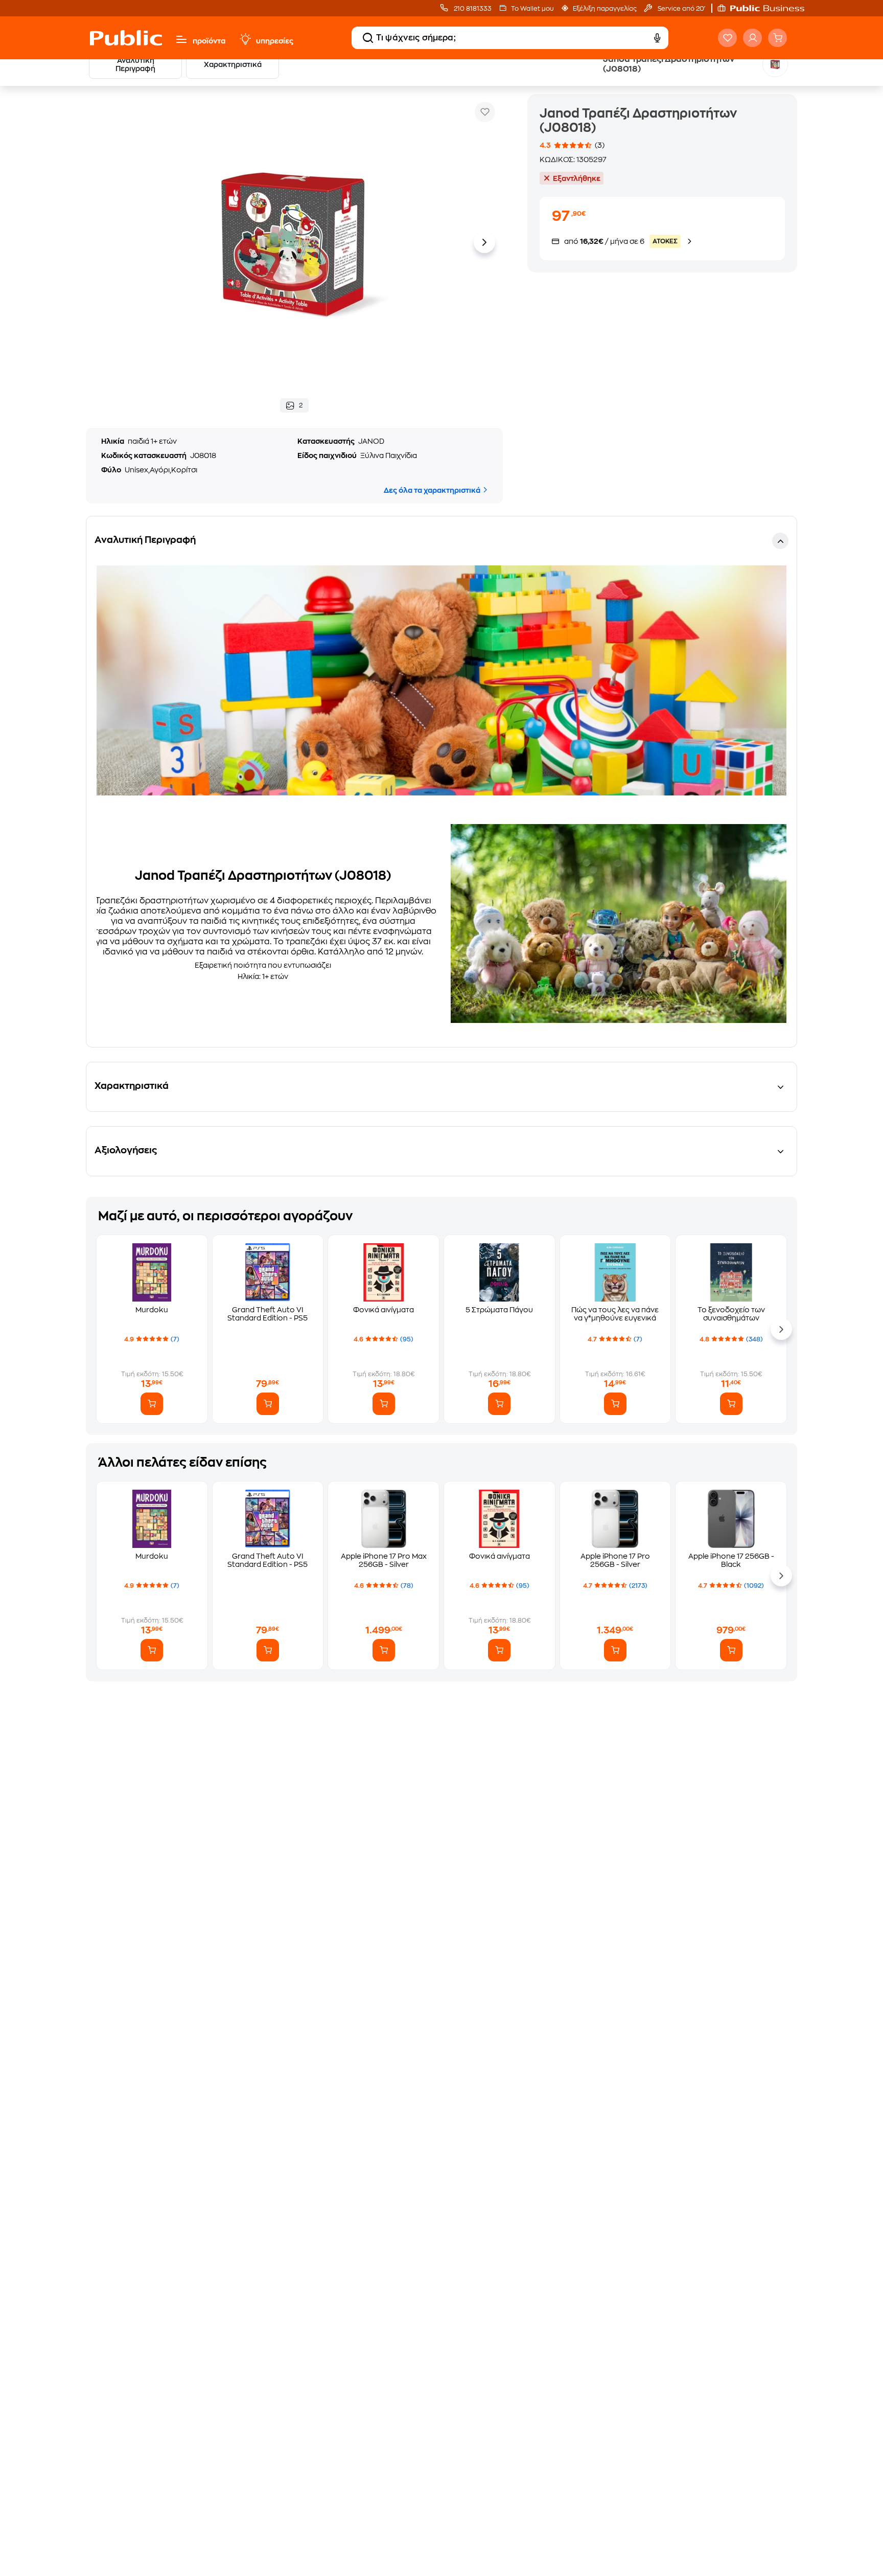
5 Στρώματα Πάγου (499, 1310)
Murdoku (152, 1310)
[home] (126, 38)
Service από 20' (681, 9)
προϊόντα (209, 41)
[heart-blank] (727, 38)
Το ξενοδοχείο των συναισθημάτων (731, 1314)
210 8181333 (472, 9)
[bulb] (245, 39)
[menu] (181, 39)
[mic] (657, 38)
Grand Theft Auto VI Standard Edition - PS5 (268, 1314)
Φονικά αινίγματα (384, 1310)
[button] (766, 8)
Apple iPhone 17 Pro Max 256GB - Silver (384, 1560)
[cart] (777, 38)
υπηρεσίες (275, 41)
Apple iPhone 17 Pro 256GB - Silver (615, 1560)
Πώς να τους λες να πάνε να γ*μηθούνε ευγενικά (615, 1314)
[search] (368, 38)
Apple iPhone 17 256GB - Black (731, 1560)
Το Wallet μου (532, 9)
